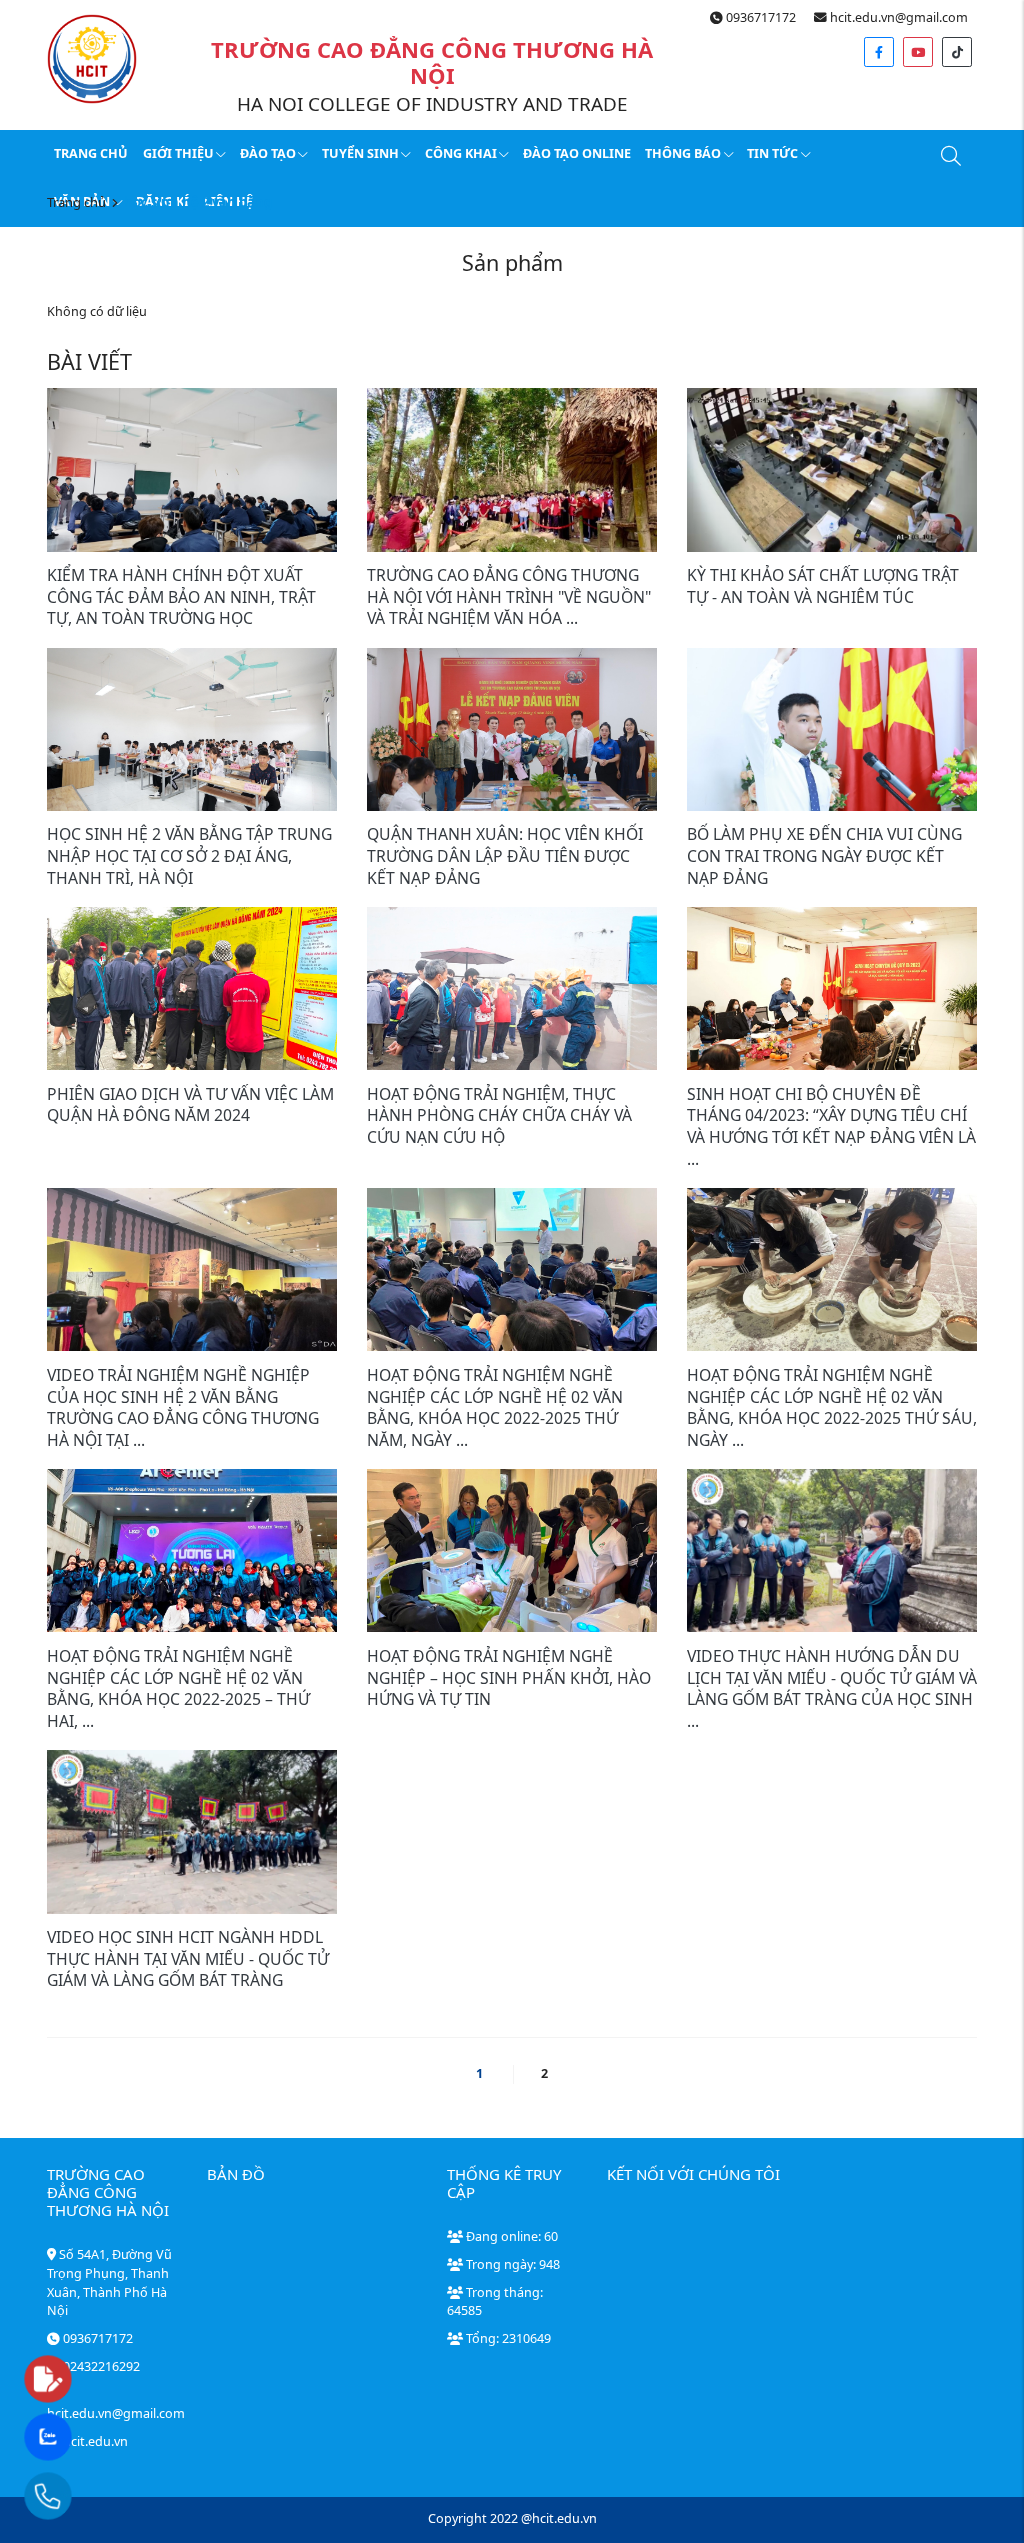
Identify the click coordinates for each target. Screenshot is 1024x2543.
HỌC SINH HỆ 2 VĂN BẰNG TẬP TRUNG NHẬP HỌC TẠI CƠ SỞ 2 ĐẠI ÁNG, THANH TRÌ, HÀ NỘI (189, 855)
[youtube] (918, 52)
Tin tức (772, 153)
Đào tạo (268, 153)
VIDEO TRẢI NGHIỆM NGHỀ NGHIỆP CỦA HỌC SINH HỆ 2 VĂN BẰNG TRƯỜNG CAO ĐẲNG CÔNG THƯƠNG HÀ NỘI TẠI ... (183, 1407)
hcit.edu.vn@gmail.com (897, 17)
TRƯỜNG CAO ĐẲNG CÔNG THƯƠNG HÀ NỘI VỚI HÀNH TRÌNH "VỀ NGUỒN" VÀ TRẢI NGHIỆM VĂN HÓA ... (509, 596)
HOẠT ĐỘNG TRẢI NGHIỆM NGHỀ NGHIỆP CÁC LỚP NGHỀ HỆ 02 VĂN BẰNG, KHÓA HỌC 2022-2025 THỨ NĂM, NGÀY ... (495, 1407)
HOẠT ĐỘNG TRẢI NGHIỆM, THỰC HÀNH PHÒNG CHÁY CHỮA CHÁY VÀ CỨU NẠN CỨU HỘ (499, 1115)
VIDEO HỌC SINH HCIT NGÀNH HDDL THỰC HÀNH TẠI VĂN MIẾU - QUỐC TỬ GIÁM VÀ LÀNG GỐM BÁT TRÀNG (188, 1958)
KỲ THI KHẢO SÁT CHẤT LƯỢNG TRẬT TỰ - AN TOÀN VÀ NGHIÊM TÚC (823, 586)
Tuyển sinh (360, 153)
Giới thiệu (178, 153)
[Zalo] (87, 2438)
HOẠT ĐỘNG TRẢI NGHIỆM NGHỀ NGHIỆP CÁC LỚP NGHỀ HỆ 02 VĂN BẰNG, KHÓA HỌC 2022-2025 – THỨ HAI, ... (178, 1688)
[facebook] (879, 52)
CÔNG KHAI (461, 153)
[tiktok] (957, 52)
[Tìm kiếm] (949, 159)
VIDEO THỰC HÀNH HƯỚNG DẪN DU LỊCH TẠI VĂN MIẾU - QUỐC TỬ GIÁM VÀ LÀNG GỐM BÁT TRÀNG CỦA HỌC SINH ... (832, 1688)
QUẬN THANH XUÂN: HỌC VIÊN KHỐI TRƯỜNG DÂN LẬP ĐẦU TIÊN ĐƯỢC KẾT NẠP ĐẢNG (505, 855)
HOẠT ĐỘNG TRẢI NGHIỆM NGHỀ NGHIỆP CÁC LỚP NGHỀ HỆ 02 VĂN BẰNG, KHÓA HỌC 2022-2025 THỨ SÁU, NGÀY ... (832, 1407)
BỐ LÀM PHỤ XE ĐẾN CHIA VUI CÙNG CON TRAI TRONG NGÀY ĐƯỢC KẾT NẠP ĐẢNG (824, 855)
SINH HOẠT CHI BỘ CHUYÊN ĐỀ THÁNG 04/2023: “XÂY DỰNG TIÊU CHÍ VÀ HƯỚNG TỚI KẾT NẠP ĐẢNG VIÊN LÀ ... (831, 1126)
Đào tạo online (577, 153)
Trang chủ (91, 153)
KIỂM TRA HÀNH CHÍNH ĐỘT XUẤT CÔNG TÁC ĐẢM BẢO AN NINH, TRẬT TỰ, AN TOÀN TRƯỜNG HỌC (181, 596)
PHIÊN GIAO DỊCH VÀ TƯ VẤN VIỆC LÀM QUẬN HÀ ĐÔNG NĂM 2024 (190, 1105)
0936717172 (759, 17)
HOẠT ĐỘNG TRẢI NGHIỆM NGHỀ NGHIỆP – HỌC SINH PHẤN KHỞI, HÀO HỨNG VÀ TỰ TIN (509, 1677)
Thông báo (683, 153)
